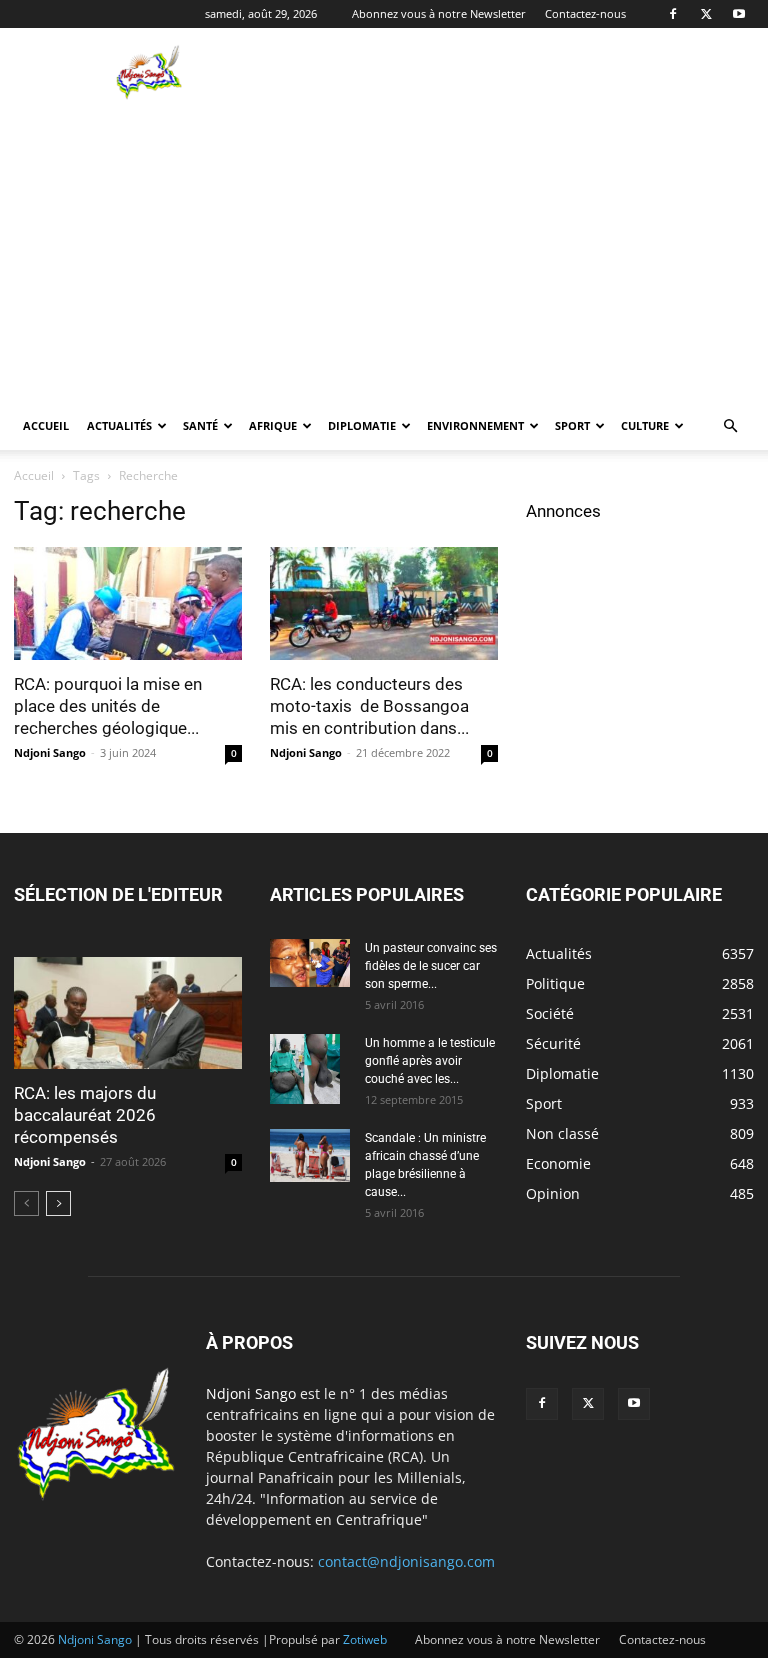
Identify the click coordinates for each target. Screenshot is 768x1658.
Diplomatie (362, 425)
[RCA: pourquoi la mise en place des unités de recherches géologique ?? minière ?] (128, 603)
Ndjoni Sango (50, 752)
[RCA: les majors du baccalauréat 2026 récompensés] (128, 1013)
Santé (200, 425)
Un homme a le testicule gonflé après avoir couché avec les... (430, 1061)
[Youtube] (739, 14)
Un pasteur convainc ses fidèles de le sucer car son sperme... (431, 966)
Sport (572, 425)
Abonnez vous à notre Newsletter (439, 13)
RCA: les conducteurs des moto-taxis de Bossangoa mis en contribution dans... (369, 706)
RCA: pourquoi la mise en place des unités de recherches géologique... (108, 706)
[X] (706, 14)
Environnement (475, 425)
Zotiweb (365, 1639)
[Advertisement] (519, 72)
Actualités (119, 425)
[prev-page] (26, 1203)
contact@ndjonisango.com (406, 1561)
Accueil (46, 425)
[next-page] (58, 1203)
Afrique (273, 425)
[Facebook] (673, 14)
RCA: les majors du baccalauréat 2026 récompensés (85, 1115)
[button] (730, 426)
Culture (645, 425)
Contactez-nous (585, 13)
